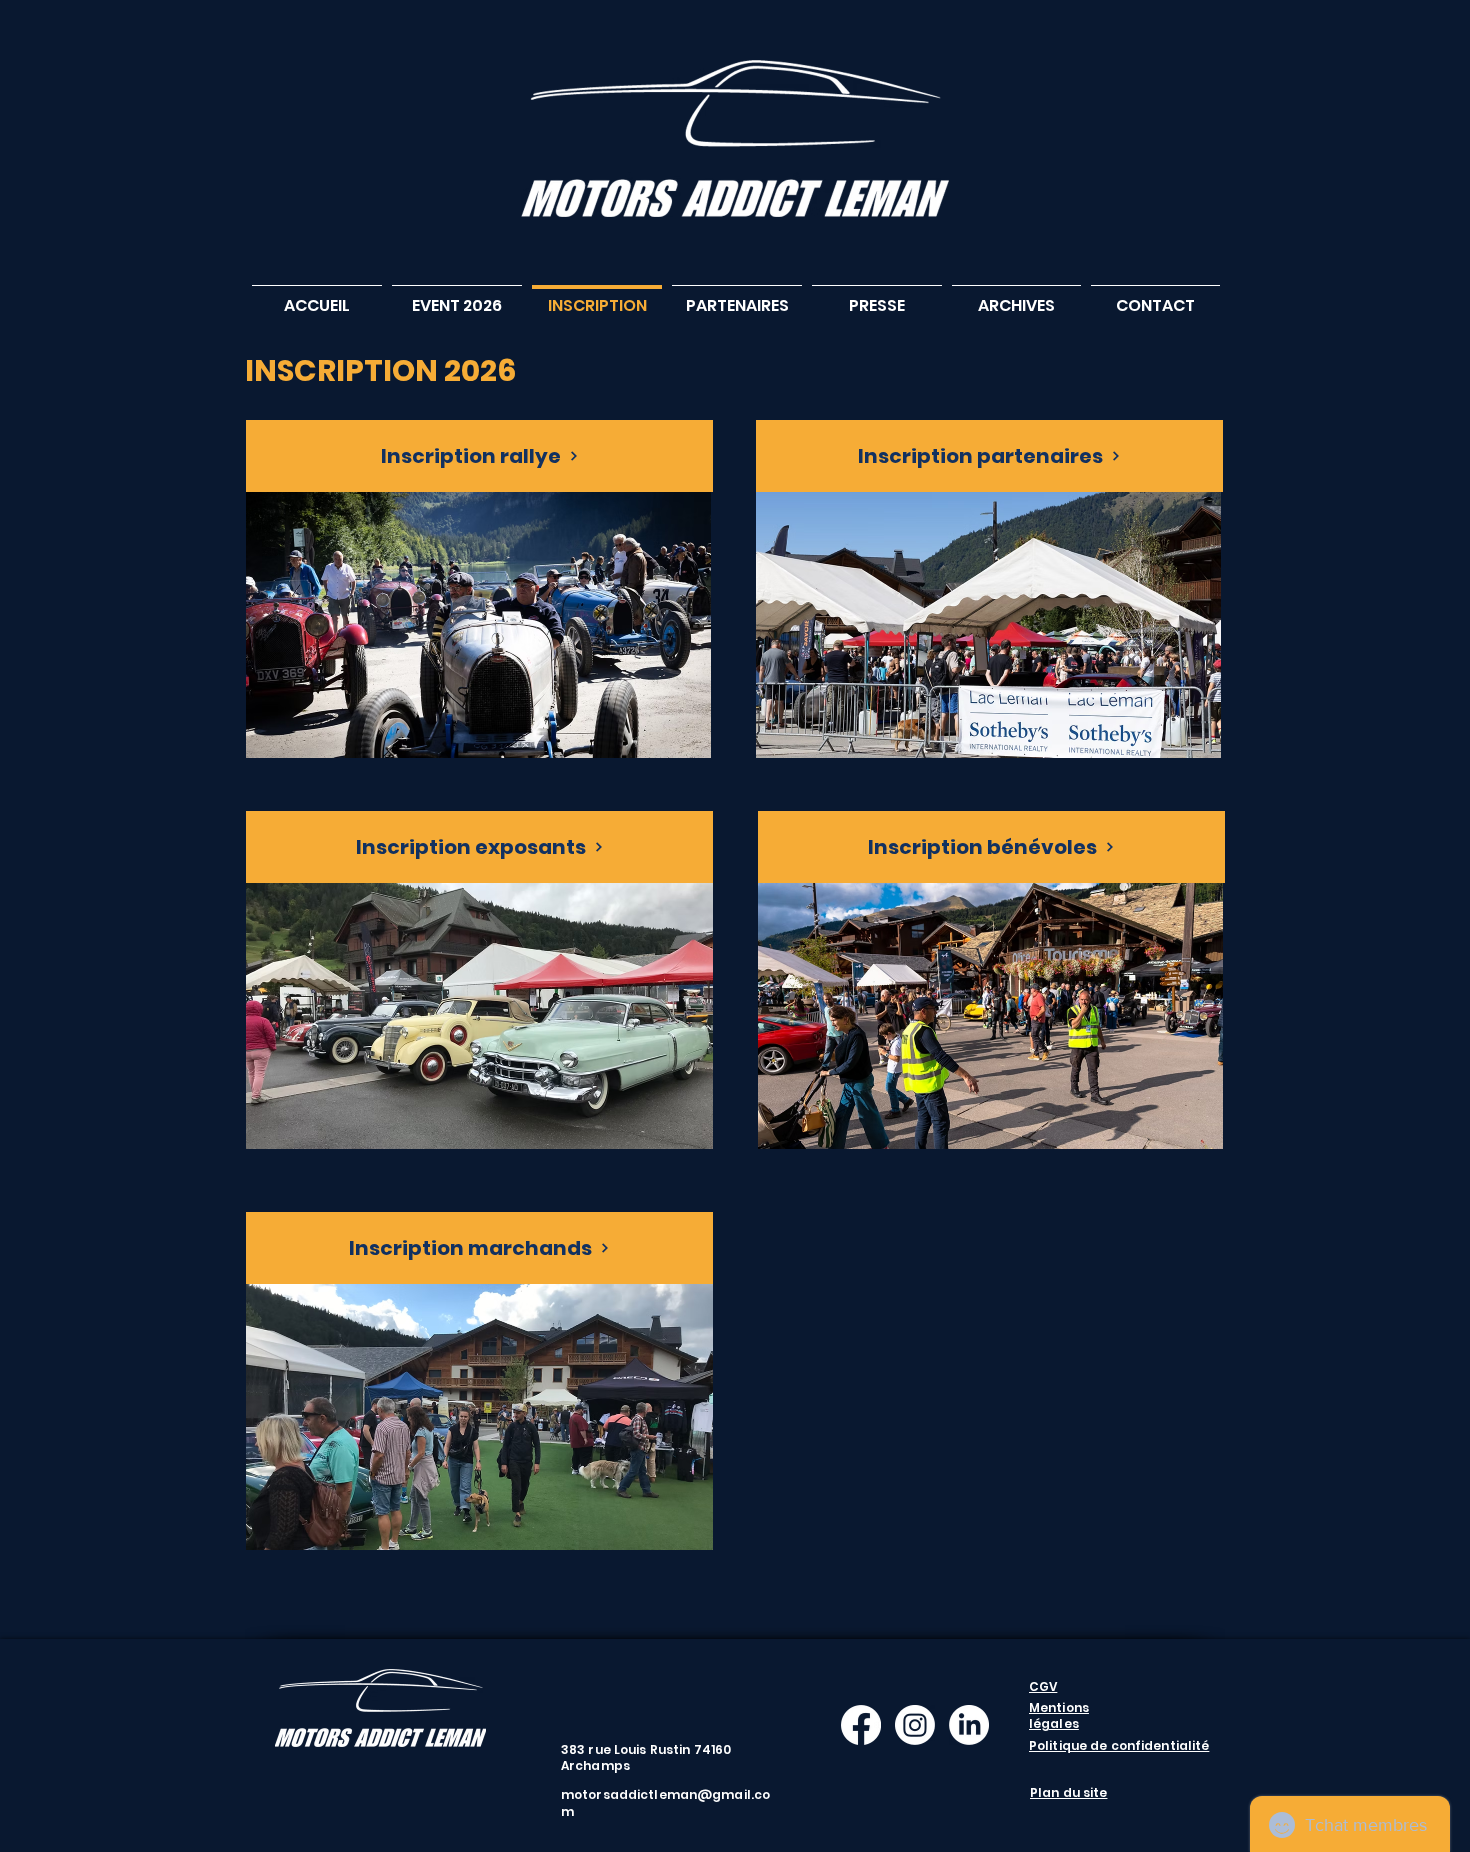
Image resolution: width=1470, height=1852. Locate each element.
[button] (457, 297)
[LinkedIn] (969, 1725)
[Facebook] (861, 1725)
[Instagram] (915, 1725)
